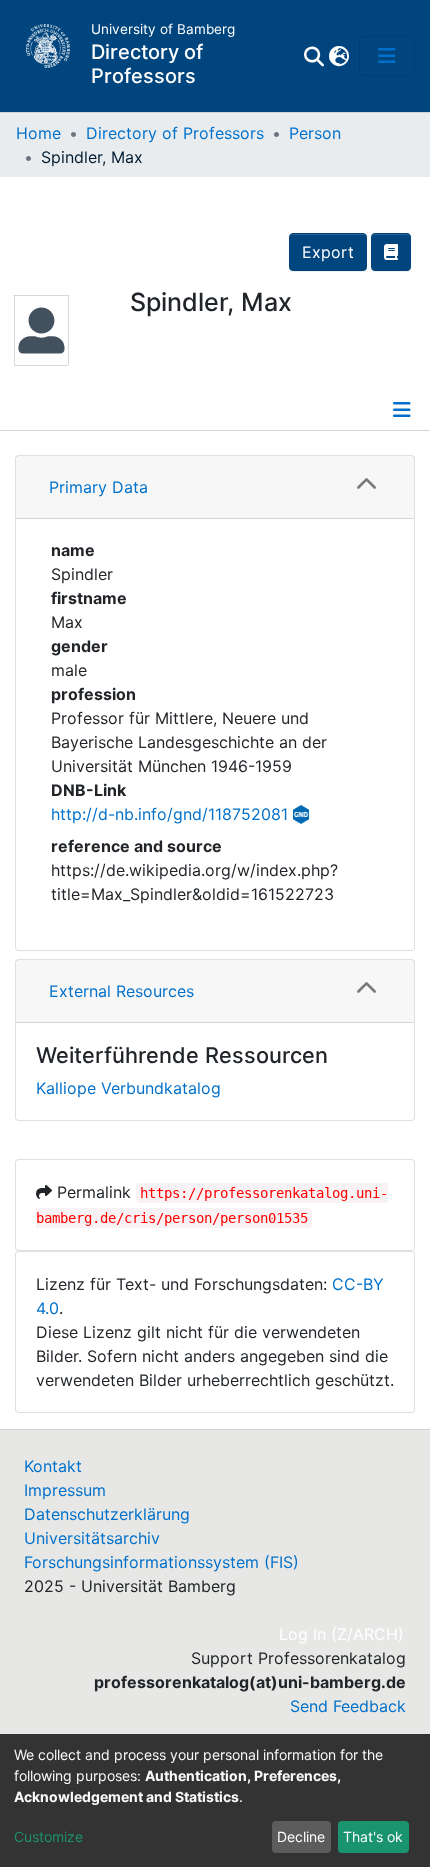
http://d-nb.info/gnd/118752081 (169, 814)
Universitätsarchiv (92, 1538)
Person (315, 133)
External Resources (121, 991)
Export (328, 252)
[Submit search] (313, 56)
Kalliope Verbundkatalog (128, 1088)
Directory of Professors (175, 133)
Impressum (65, 1490)
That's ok (373, 1836)
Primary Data (98, 487)
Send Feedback (348, 1706)
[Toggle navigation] (387, 56)
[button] (338, 56)
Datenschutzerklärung (107, 1514)
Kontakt (53, 1466)
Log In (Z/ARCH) (342, 1634)
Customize (48, 1836)
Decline (301, 1836)
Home (38, 133)
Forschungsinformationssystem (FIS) (161, 1562)
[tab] (215, 487)
